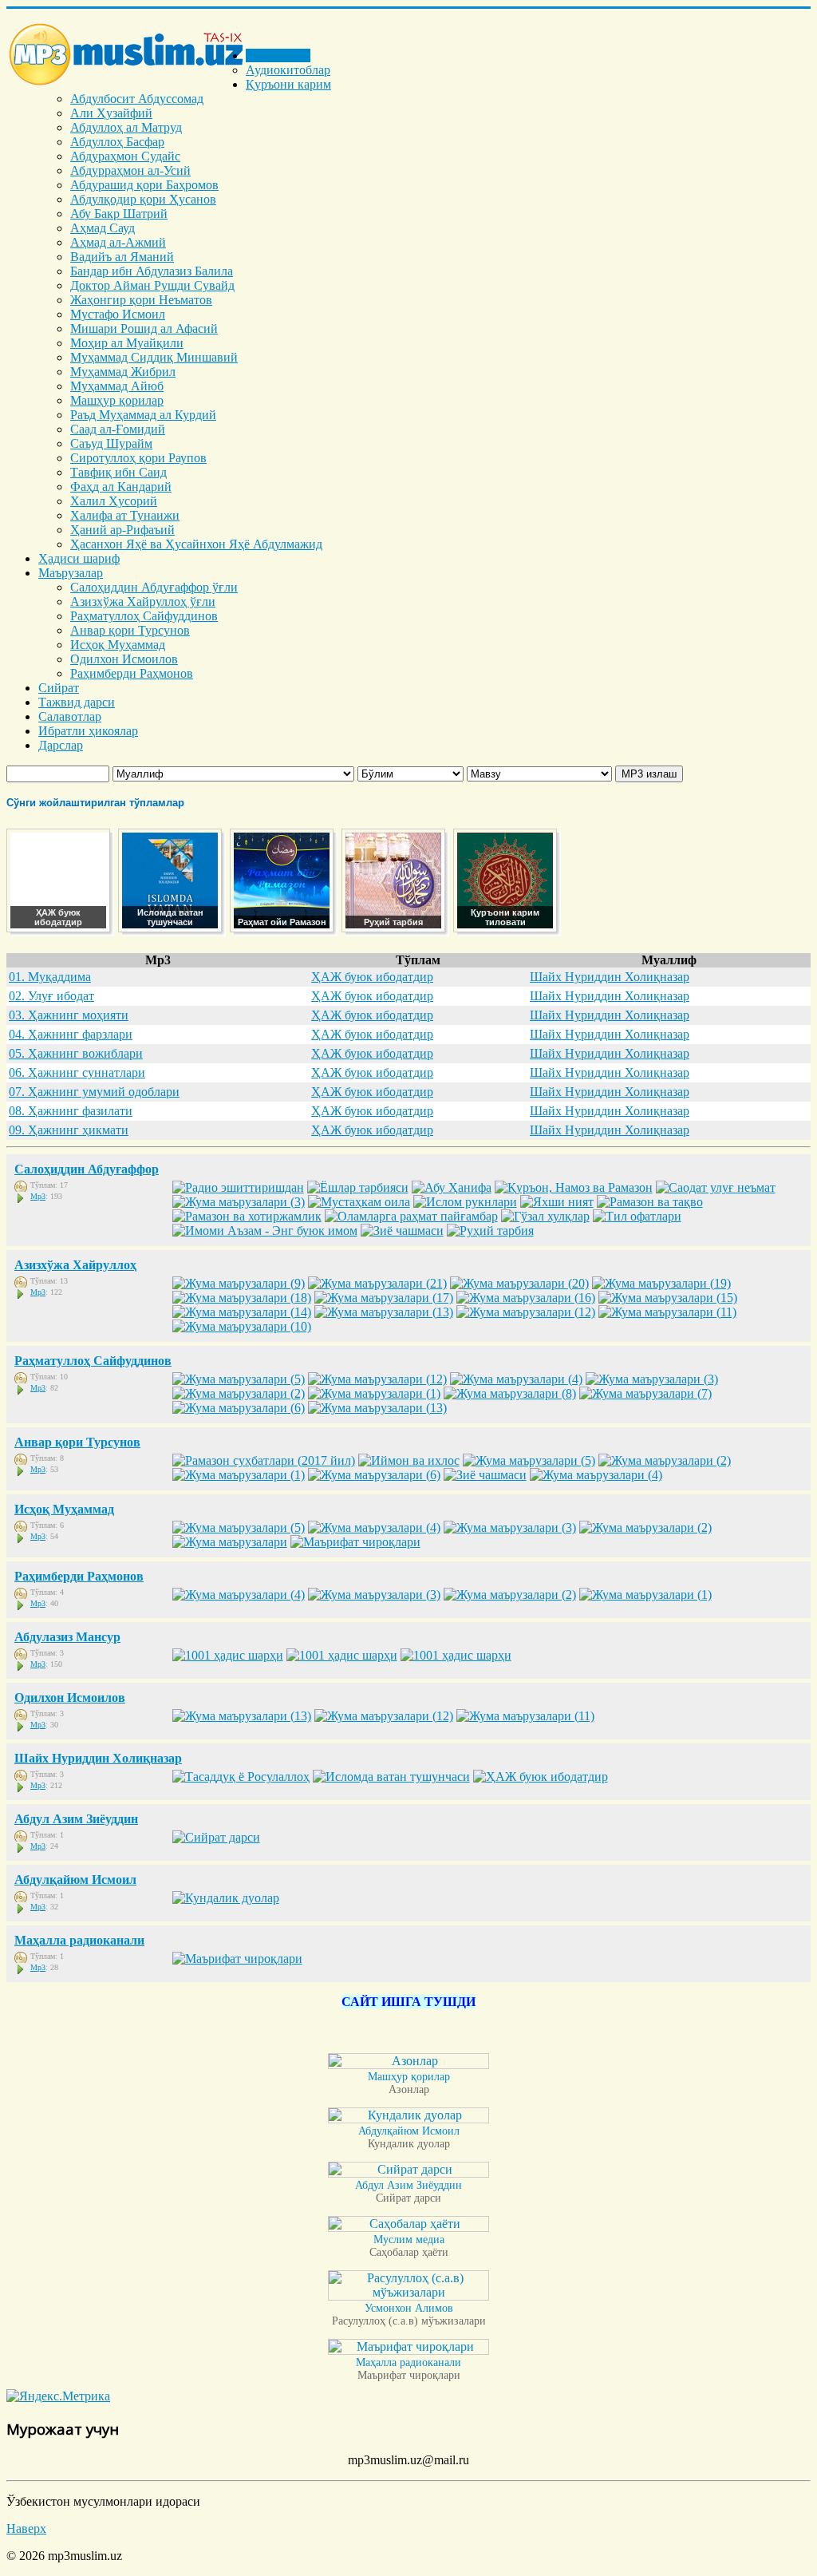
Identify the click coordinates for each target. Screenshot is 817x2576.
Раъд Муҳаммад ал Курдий (143, 415)
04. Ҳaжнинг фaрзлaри (71, 1034)
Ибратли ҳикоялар (88, 731)
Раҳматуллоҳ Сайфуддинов (144, 616)
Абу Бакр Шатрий (119, 214)
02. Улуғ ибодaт (51, 996)
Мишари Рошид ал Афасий (144, 328)
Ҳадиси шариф (79, 558)
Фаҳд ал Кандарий (121, 487)
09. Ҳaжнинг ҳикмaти (69, 1130)
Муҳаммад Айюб (117, 386)
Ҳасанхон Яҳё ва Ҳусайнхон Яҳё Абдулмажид (196, 544)
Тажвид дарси (77, 702)
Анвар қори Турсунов (130, 630)
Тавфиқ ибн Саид (118, 472)
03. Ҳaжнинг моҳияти (69, 1015)
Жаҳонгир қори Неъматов (141, 300)
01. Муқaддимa (50, 977)
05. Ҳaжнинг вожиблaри (76, 1053)
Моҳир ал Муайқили (127, 343)
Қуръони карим (288, 84)
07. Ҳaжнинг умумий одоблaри (94, 1092)
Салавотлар (70, 716)
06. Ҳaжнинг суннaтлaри (77, 1072)
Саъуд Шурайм (111, 443)
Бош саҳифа (278, 55)
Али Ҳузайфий (111, 113)
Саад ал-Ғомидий (118, 429)
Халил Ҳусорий (114, 501)
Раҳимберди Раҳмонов (132, 673)
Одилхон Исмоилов (124, 659)
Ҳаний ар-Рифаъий (122, 530)
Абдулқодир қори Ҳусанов (143, 199)
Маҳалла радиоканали (79, 1940)
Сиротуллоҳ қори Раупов (138, 458)
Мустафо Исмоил (118, 314)
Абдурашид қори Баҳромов (144, 185)
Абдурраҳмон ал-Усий (130, 170)
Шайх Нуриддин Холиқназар (610, 977)
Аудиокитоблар (288, 70)
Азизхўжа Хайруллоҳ (75, 1265)
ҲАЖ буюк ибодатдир (372, 977)
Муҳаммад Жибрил (123, 372)
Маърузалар (71, 573)
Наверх (26, 2529)
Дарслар (61, 745)
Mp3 (38, 1196)
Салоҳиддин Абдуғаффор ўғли (154, 587)
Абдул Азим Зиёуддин (76, 1819)
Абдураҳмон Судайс (125, 156)
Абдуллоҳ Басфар (117, 142)
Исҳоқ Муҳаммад (118, 645)
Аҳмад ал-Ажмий (118, 242)
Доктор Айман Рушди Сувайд (152, 285)
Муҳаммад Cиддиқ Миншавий (154, 357)
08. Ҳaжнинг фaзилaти (71, 1111)
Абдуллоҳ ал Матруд (126, 127)
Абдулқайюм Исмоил (75, 1880)
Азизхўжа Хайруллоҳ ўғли (143, 601)
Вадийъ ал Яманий (122, 257)
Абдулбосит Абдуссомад (137, 99)
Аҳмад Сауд (103, 228)
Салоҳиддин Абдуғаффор (87, 1169)
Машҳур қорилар (117, 400)
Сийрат (59, 688)
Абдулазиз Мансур (67, 1637)
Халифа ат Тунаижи (125, 515)
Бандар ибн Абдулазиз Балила (152, 271)
